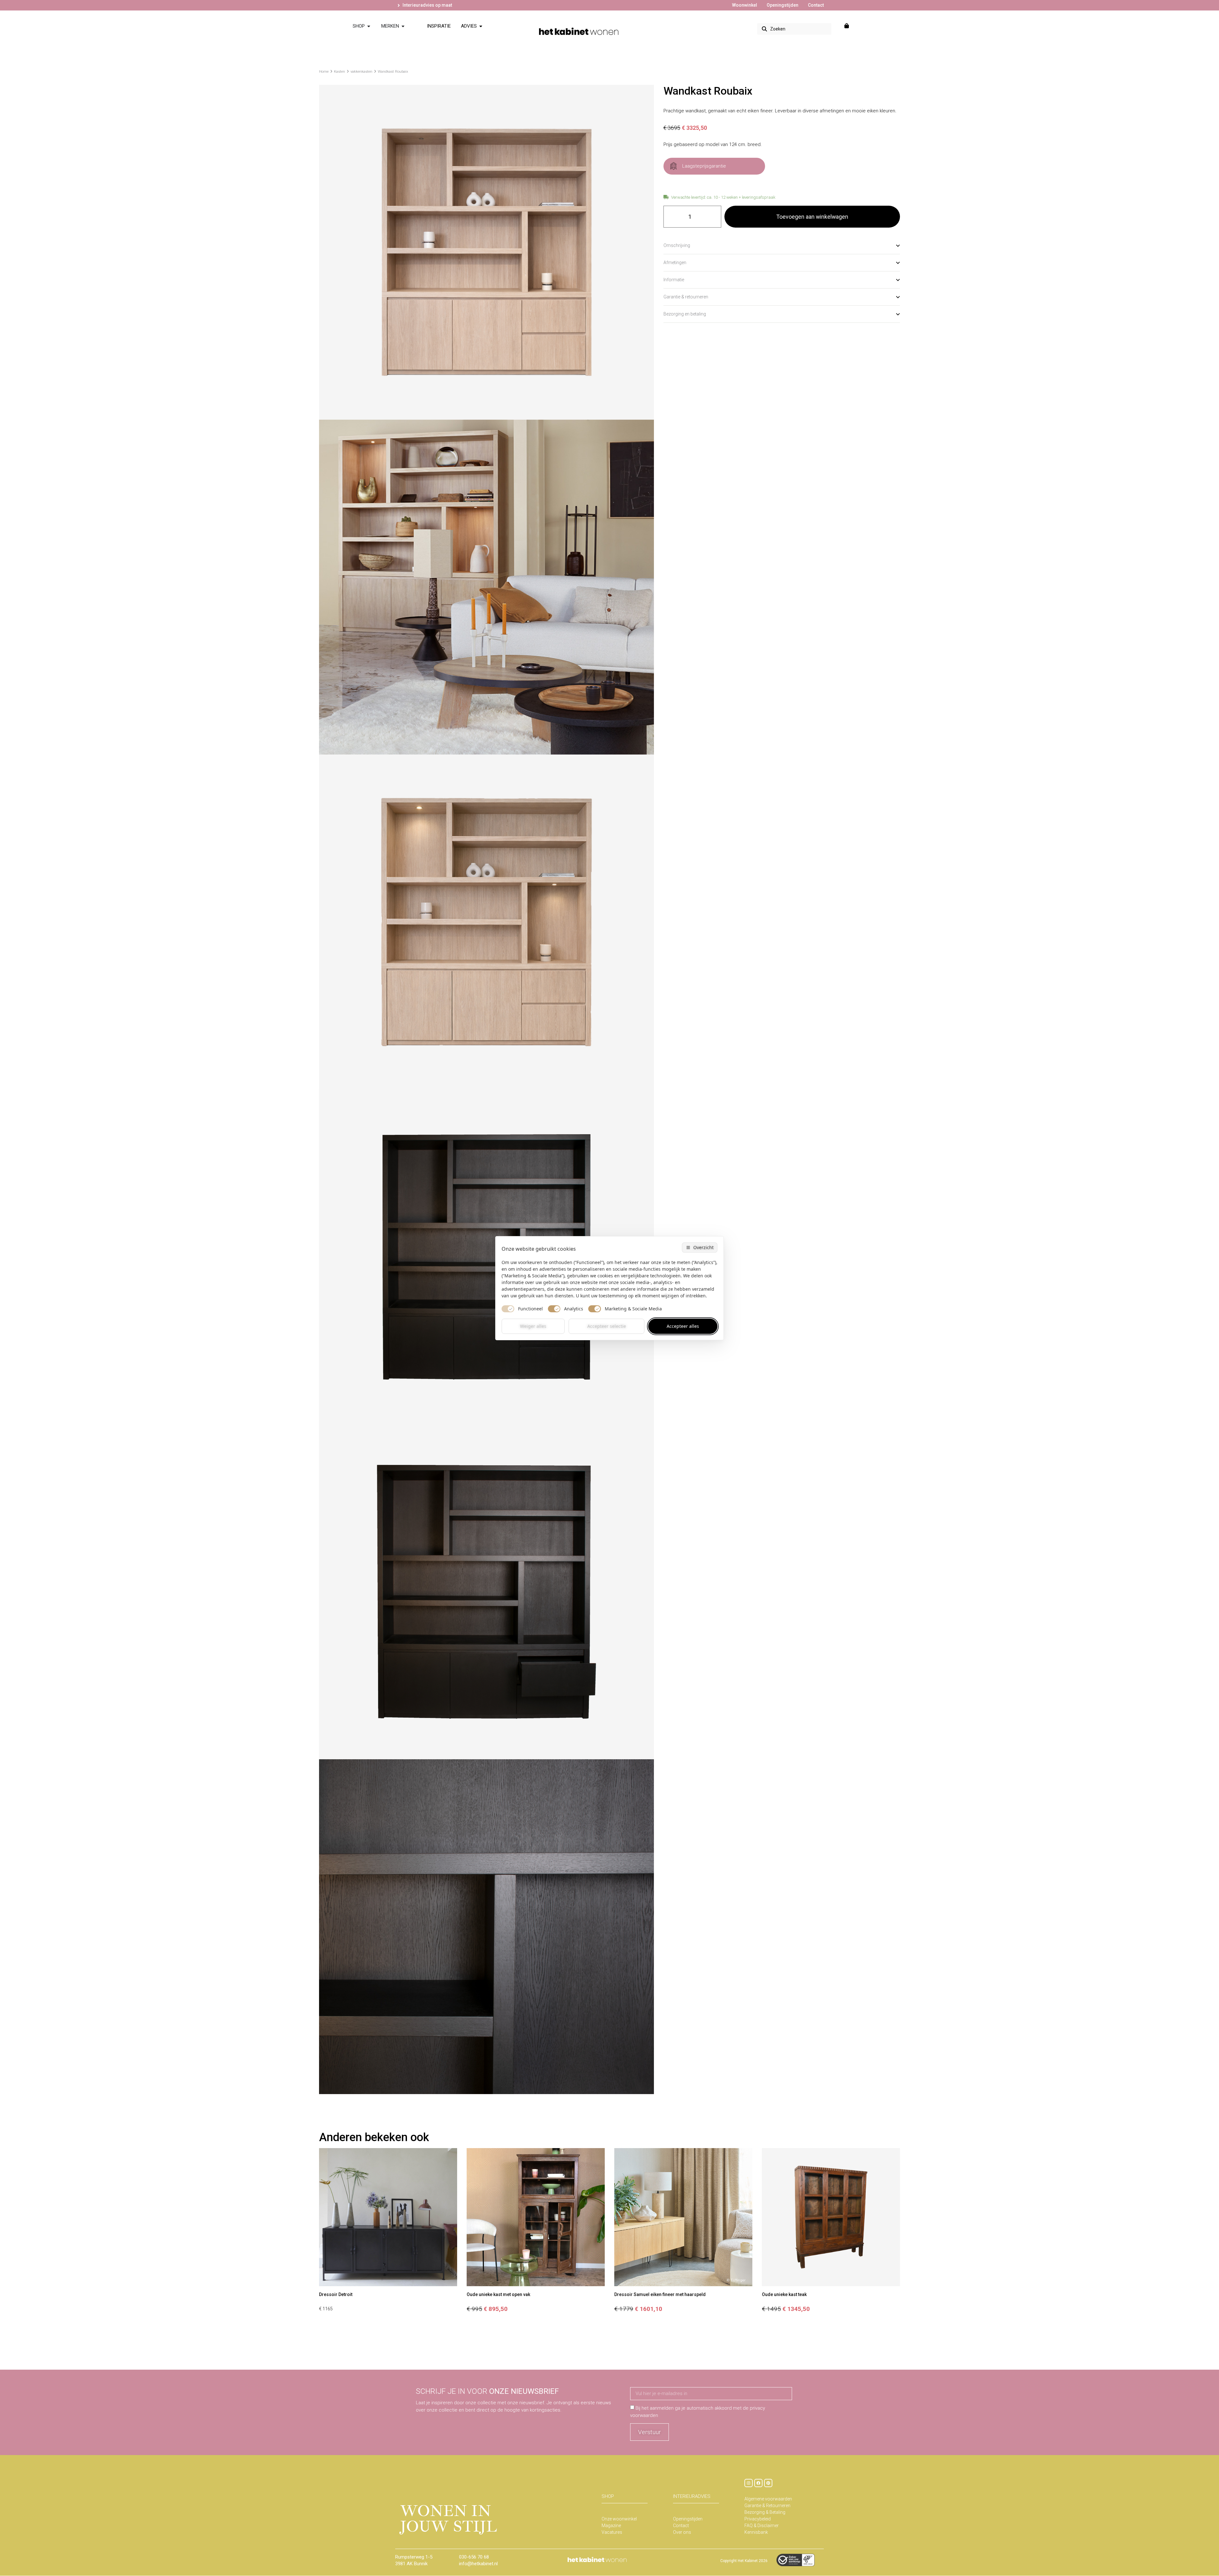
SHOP (608, 2496)
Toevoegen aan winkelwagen (812, 217)
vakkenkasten (361, 72)
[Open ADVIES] (481, 26)
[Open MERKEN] (403, 26)
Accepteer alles (683, 1326)
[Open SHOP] (369, 26)
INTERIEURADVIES (692, 2496)
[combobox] (794, 29)
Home (324, 72)
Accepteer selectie (607, 1326)
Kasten (340, 72)
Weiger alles (533, 1326)
